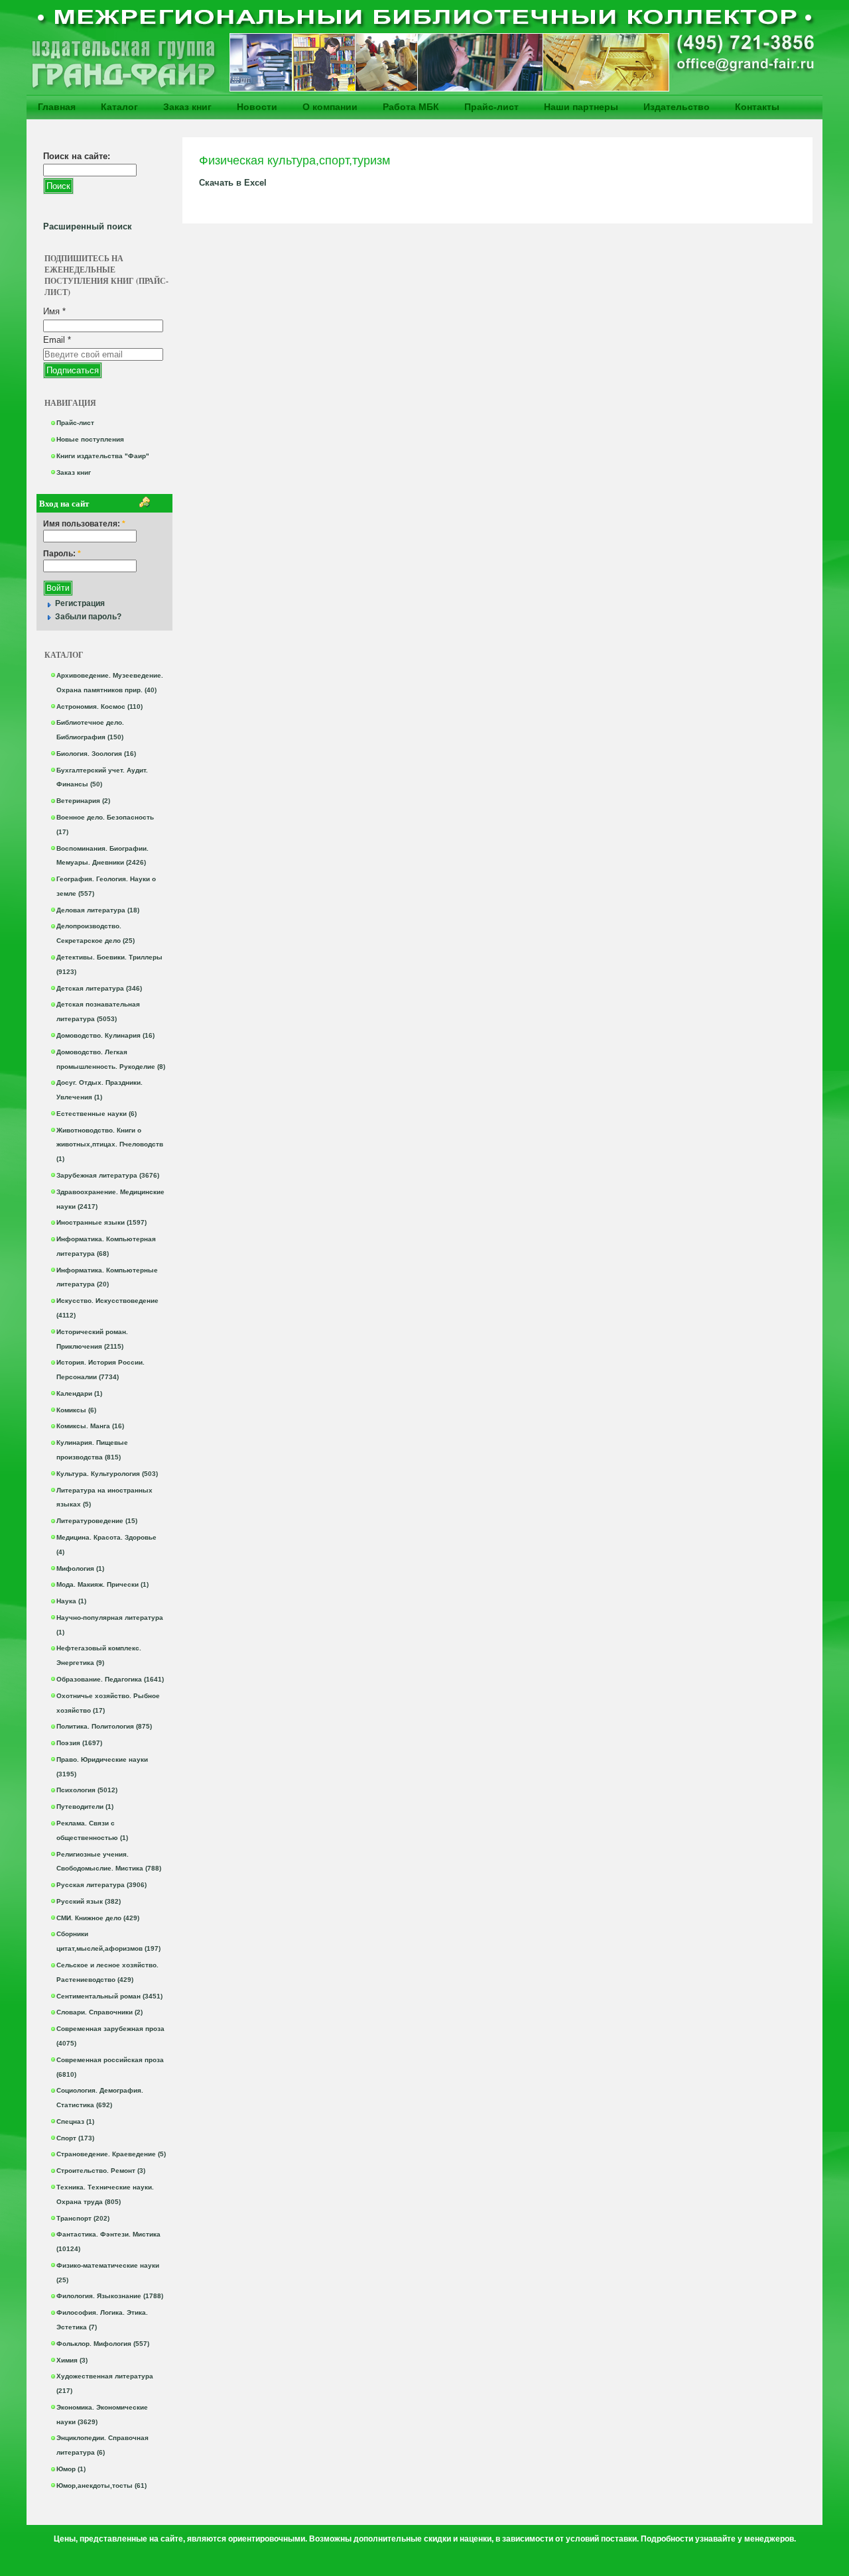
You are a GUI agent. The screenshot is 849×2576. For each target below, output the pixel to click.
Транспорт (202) (83, 2218)
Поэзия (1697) (79, 1743)
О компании (330, 107)
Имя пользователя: (84, 524)
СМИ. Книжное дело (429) (98, 1918)
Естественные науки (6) (97, 1114)
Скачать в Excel (233, 183)
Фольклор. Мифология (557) (103, 2344)
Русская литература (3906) (101, 1885)
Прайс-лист (491, 107)
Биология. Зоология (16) (96, 754)
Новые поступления (90, 439)
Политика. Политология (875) (104, 1726)
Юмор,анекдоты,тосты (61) (101, 2485)
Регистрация (80, 603)
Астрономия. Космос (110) (99, 706)
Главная (57, 107)
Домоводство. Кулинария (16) (105, 1035)
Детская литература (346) (99, 988)
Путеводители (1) (85, 1807)
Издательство (677, 107)
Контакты (757, 107)
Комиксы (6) (76, 1410)
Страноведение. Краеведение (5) (111, 2154)
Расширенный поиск (88, 226)
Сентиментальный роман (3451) (109, 1996)
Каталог (119, 107)
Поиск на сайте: (77, 156)
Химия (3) (72, 2360)
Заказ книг (187, 107)
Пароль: (62, 554)
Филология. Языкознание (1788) (110, 2296)
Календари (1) (79, 1393)
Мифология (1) (80, 1568)
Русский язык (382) (89, 1901)
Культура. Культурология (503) (107, 1474)
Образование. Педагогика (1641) (110, 1679)
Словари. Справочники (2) (99, 2012)
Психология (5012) (87, 1790)
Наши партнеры (581, 107)
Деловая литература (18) (98, 910)
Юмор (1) (71, 2469)
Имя (54, 311)
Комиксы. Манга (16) (90, 1426)
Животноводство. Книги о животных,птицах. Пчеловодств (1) (110, 1145)
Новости (257, 107)
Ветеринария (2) (83, 801)
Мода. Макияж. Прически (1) (102, 1584)
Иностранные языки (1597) (101, 1222)
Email (57, 340)
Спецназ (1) (75, 2121)
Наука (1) (71, 1601)
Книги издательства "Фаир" (103, 456)
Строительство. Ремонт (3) (101, 2171)
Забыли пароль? (88, 617)
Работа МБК (411, 107)
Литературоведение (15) (97, 1521)
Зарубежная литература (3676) (108, 1175)
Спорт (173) (75, 2138)
